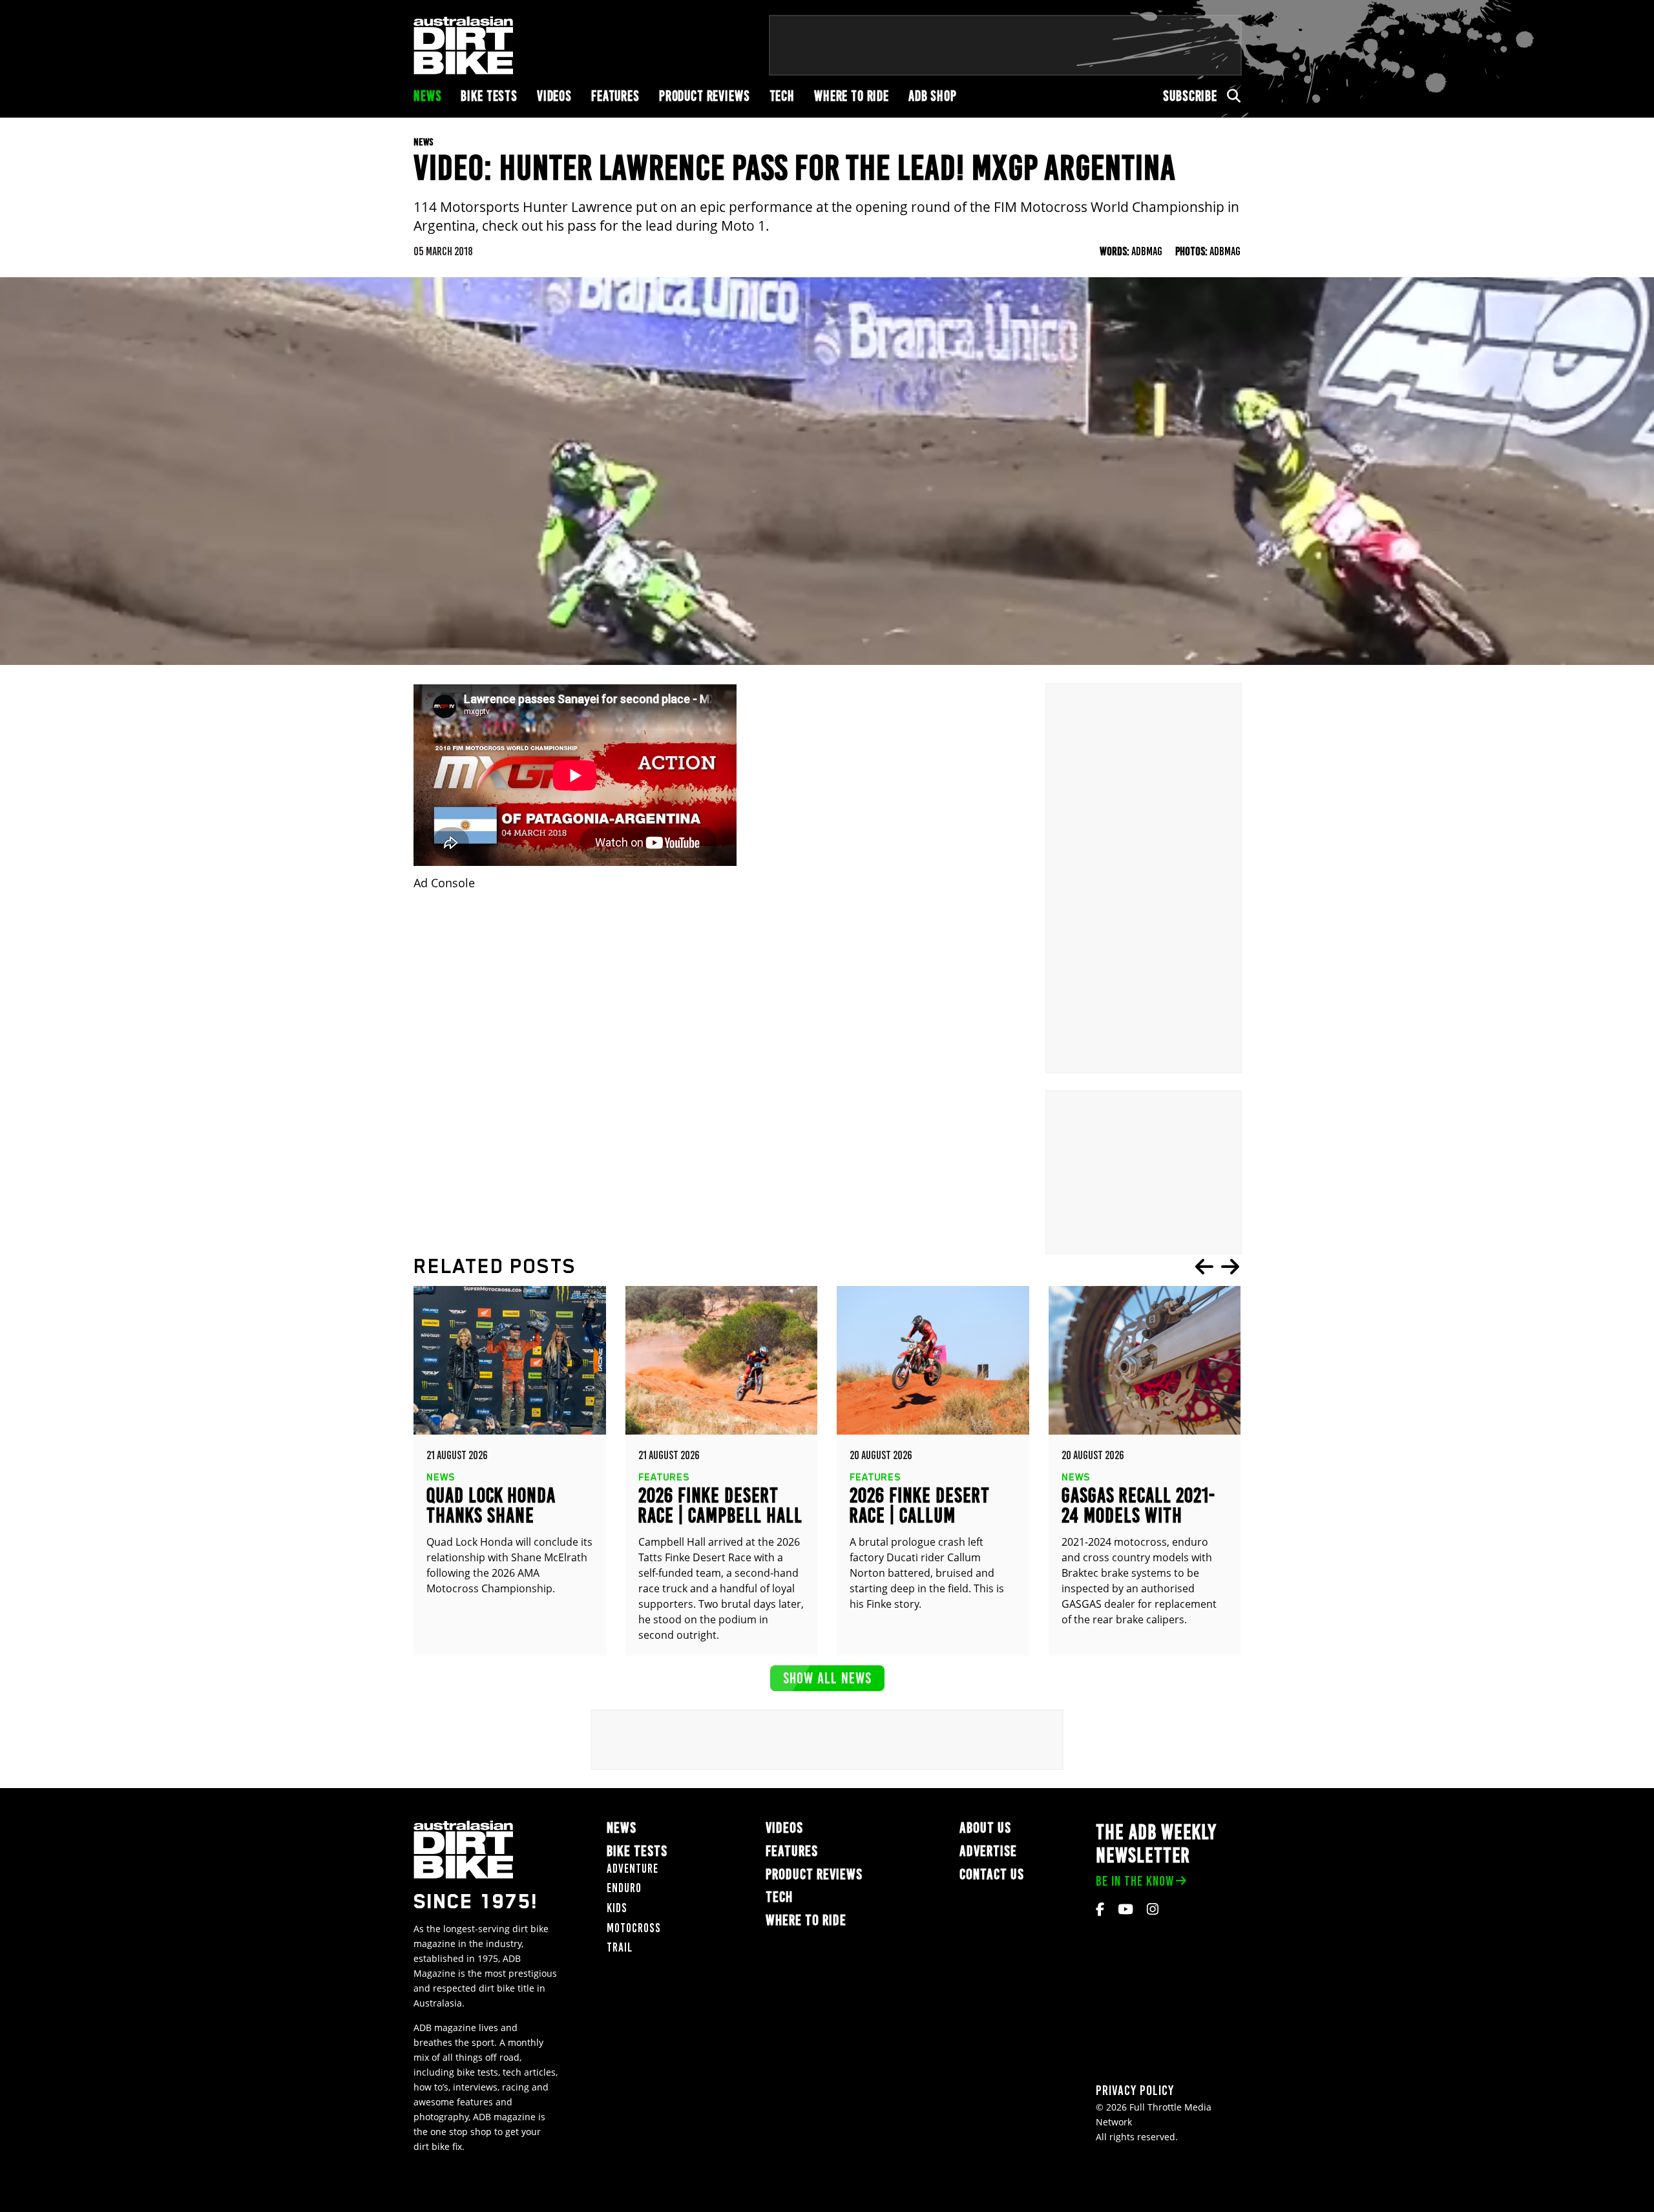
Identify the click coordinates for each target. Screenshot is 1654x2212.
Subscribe (1190, 96)
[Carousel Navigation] (1217, 1267)
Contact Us (992, 1874)
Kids (617, 1908)
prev (1204, 1267)
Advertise (988, 1851)
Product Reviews (705, 96)
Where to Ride (852, 96)
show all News (827, 1678)
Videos (554, 96)
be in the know (1135, 1881)
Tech (782, 96)
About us (985, 1828)
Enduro (624, 1888)
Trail (620, 1947)
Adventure (633, 1869)
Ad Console (444, 883)
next (1230, 1267)
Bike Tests (489, 96)
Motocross (634, 1928)
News (427, 96)
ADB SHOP (933, 96)
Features (615, 96)
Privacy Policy (1135, 2090)
